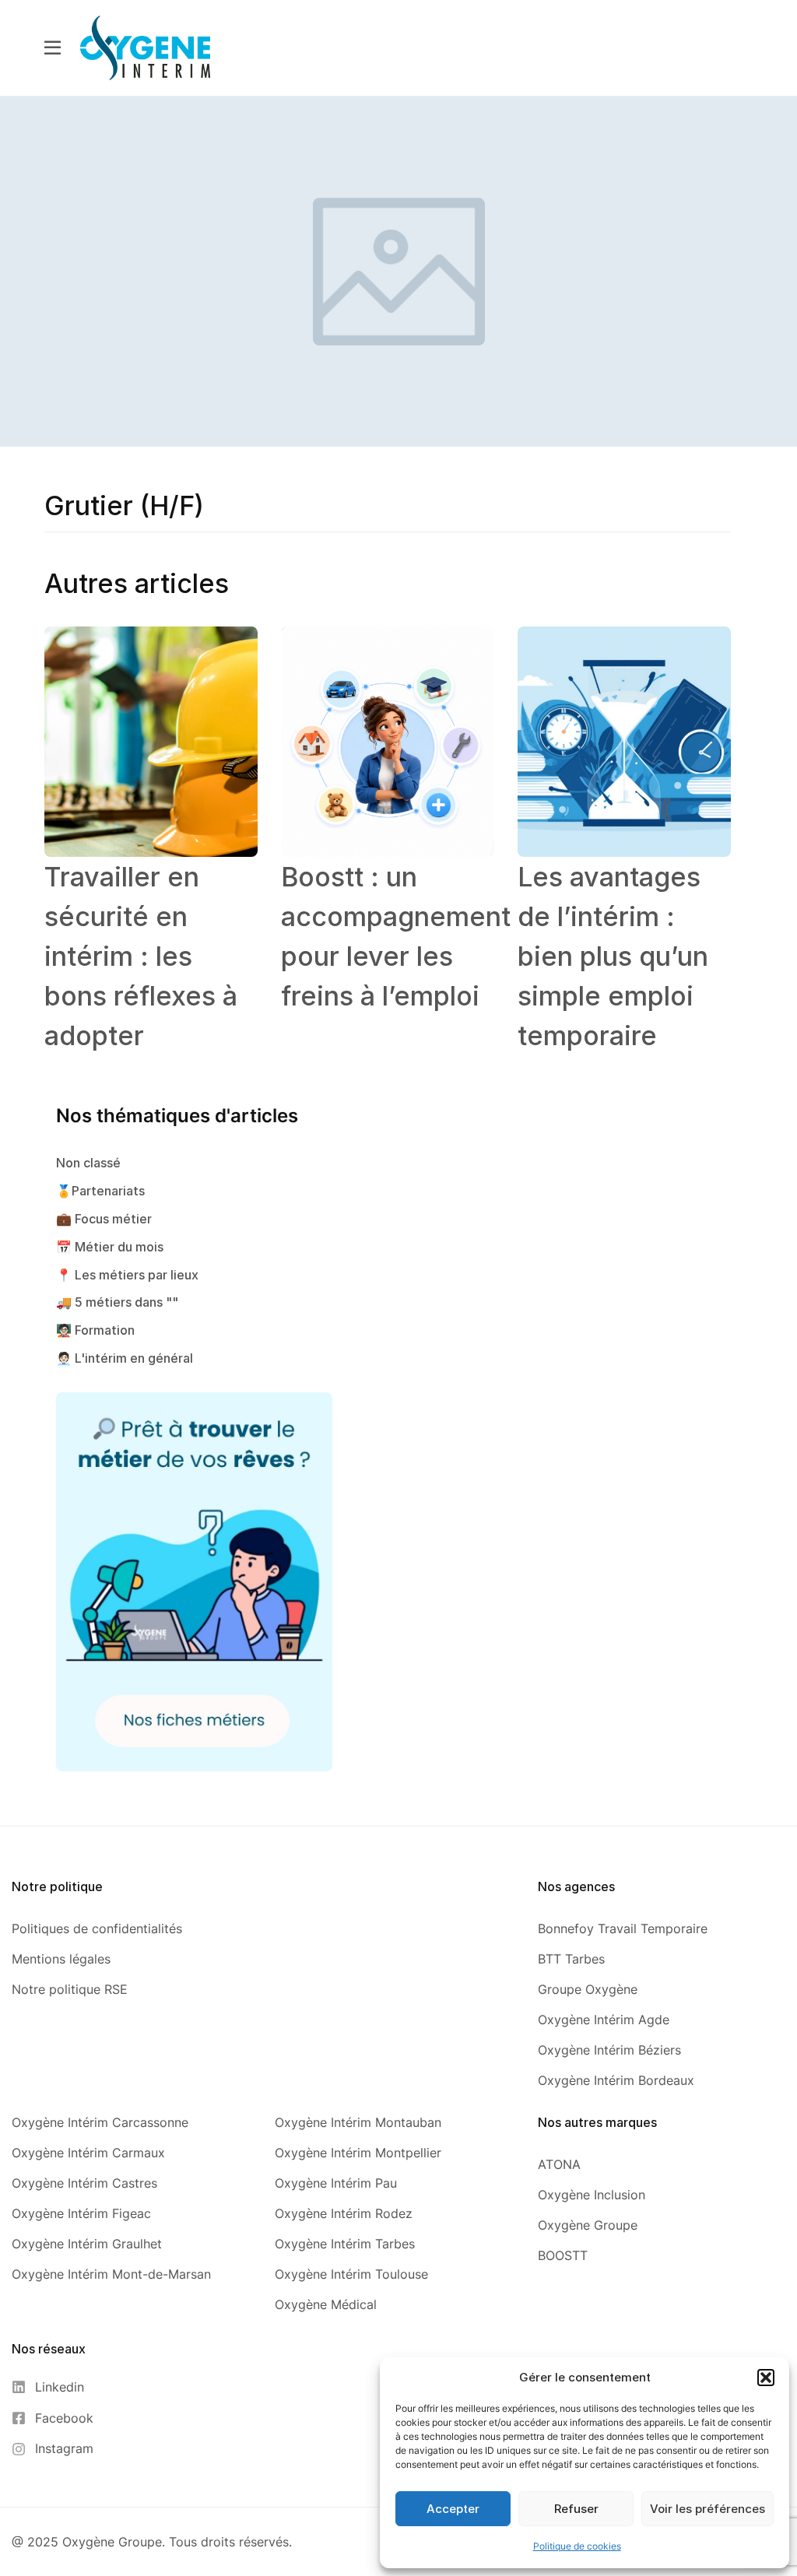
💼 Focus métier (104, 1219)
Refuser (576, 2509)
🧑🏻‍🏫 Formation (95, 1330)
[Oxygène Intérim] (145, 47)
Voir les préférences (707, 2509)
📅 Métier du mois (110, 1247)
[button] (766, 2378)
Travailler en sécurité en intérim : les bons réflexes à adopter (141, 956)
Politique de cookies (577, 2546)
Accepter (453, 2509)
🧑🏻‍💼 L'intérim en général (125, 1358)
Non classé (88, 1163)
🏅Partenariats (100, 1191)
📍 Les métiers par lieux (127, 1275)
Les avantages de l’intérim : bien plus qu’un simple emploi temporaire (613, 956)
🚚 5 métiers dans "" (117, 1302)
